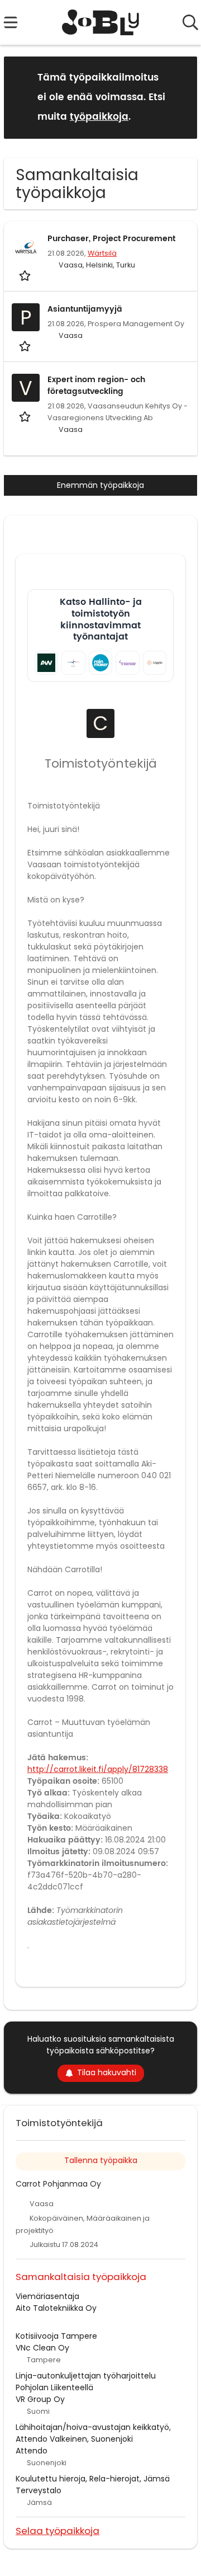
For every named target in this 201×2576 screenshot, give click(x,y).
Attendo (32, 2451)
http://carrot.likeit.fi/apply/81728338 (98, 1769)
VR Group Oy (40, 2399)
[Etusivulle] (101, 22)
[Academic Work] (46, 662)
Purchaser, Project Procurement (111, 239)
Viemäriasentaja (47, 2296)
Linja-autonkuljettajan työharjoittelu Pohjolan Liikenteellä (86, 2382)
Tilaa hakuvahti (107, 2072)
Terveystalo (39, 2490)
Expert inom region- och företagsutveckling (96, 386)
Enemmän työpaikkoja (100, 485)
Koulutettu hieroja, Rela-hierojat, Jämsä (93, 2479)
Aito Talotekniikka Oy (56, 2308)
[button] (180, 97)
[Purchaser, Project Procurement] (26, 247)
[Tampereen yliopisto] (127, 662)
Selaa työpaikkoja (58, 2530)
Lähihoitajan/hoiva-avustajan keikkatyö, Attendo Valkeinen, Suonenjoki (93, 2433)
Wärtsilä (102, 253)
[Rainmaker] (100, 662)
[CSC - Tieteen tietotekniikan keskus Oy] (73, 662)
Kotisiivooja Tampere (56, 2336)
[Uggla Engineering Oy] (155, 662)
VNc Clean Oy (42, 2348)
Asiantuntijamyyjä (85, 309)
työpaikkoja (99, 117)
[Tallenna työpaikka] (26, 275)
